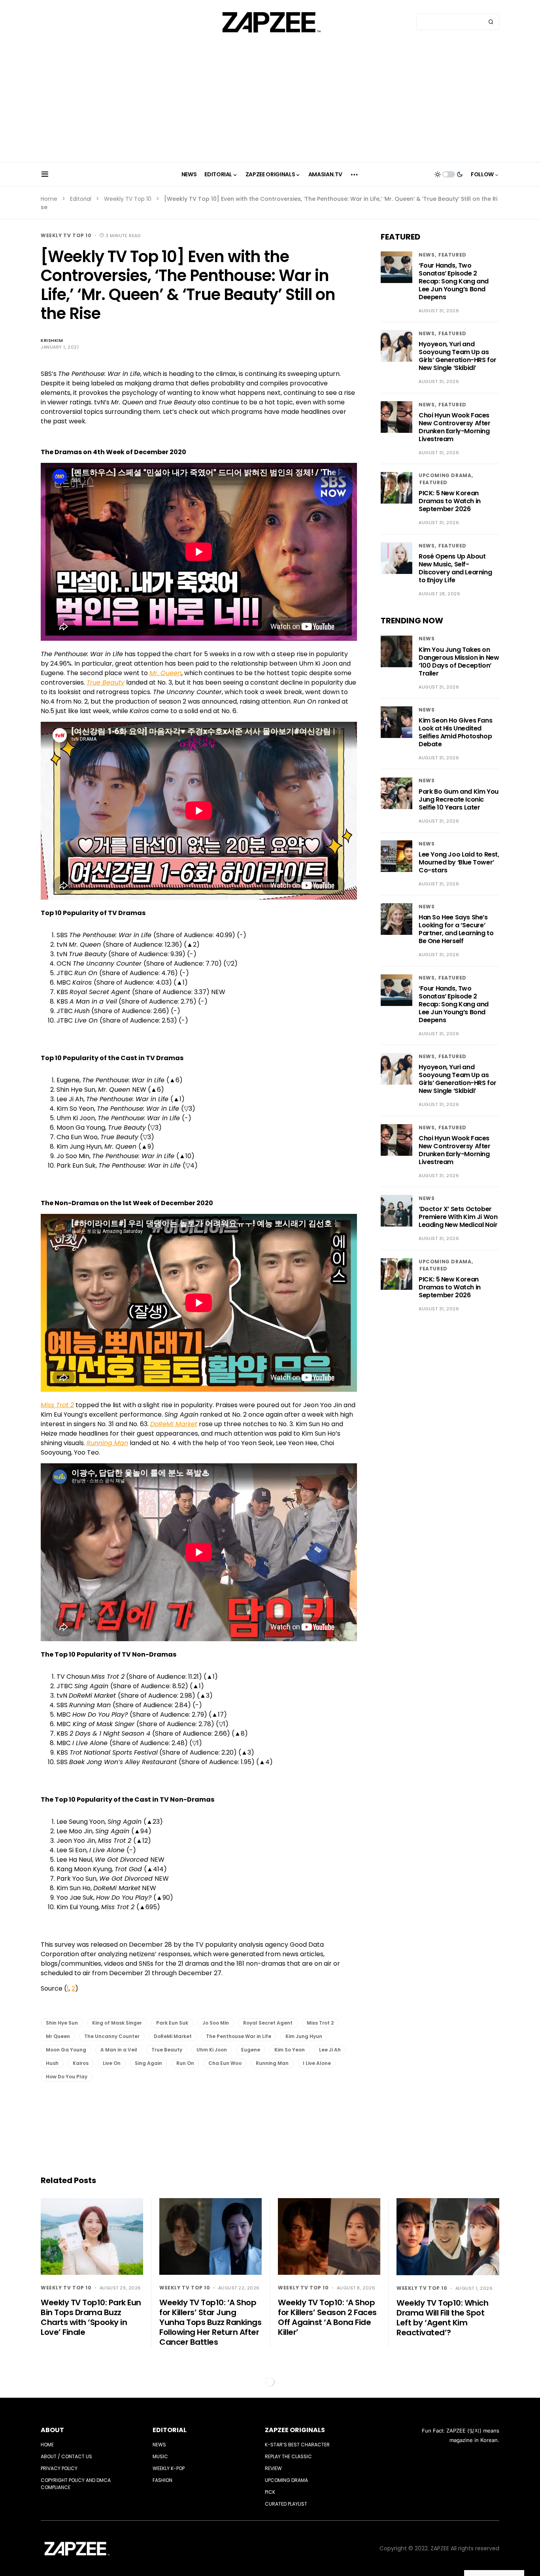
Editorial (81, 199)
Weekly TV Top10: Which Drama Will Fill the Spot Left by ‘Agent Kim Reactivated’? (442, 2318)
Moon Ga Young (66, 2050)
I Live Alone (317, 2063)
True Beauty (167, 2050)
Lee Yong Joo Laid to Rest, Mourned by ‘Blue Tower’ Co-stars (459, 862)
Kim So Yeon (290, 2050)
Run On (185, 2063)
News (427, 255)
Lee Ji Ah (330, 2050)
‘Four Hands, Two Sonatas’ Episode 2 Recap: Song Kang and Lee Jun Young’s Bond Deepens (454, 281)
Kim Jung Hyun (304, 2036)
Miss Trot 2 (320, 2023)
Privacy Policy (59, 2468)
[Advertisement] (270, 103)
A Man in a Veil (119, 2050)
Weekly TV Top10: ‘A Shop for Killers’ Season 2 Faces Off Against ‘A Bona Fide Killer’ (327, 2317)
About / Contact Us (66, 2456)
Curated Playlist (286, 2504)
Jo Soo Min (216, 2023)
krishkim (52, 340)
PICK (270, 2492)
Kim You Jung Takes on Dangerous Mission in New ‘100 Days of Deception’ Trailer (459, 661)
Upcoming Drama (445, 476)
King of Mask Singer (117, 2023)
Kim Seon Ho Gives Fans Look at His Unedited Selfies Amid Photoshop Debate (455, 732)
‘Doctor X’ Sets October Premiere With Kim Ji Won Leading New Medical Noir (458, 1217)
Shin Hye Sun (62, 2023)
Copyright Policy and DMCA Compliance (76, 2484)
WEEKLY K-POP (169, 2468)
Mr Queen (58, 2036)
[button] (45, 174)
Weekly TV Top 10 (128, 199)
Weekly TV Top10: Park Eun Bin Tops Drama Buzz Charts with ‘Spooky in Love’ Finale (91, 2317)
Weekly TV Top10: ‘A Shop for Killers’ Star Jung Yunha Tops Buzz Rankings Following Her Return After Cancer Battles (210, 2322)
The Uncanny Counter (112, 2036)
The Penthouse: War (72, 654)
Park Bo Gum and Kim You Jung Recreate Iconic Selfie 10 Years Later (459, 799)
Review (273, 2468)
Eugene (251, 2050)
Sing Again (148, 2063)
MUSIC (160, 2456)
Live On (112, 2063)
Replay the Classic (288, 2456)
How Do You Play (67, 2077)
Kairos (81, 2063)
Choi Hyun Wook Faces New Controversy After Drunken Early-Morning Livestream (455, 427)
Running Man (272, 2063)
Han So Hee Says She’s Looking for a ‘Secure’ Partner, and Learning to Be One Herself (456, 929)
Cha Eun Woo (225, 2063)
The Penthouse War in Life (239, 2036)
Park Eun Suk (172, 2023)
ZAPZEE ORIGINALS (295, 2430)
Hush (52, 2063)
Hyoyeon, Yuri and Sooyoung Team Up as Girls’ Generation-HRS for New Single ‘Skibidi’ (458, 356)
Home (49, 199)
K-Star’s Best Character (297, 2445)
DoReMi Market (173, 2036)
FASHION (162, 2480)
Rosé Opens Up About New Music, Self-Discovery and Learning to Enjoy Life (455, 568)
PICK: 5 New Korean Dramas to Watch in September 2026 (450, 501)
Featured (452, 255)
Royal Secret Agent (268, 2023)
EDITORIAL (170, 2430)
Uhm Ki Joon (212, 2050)
